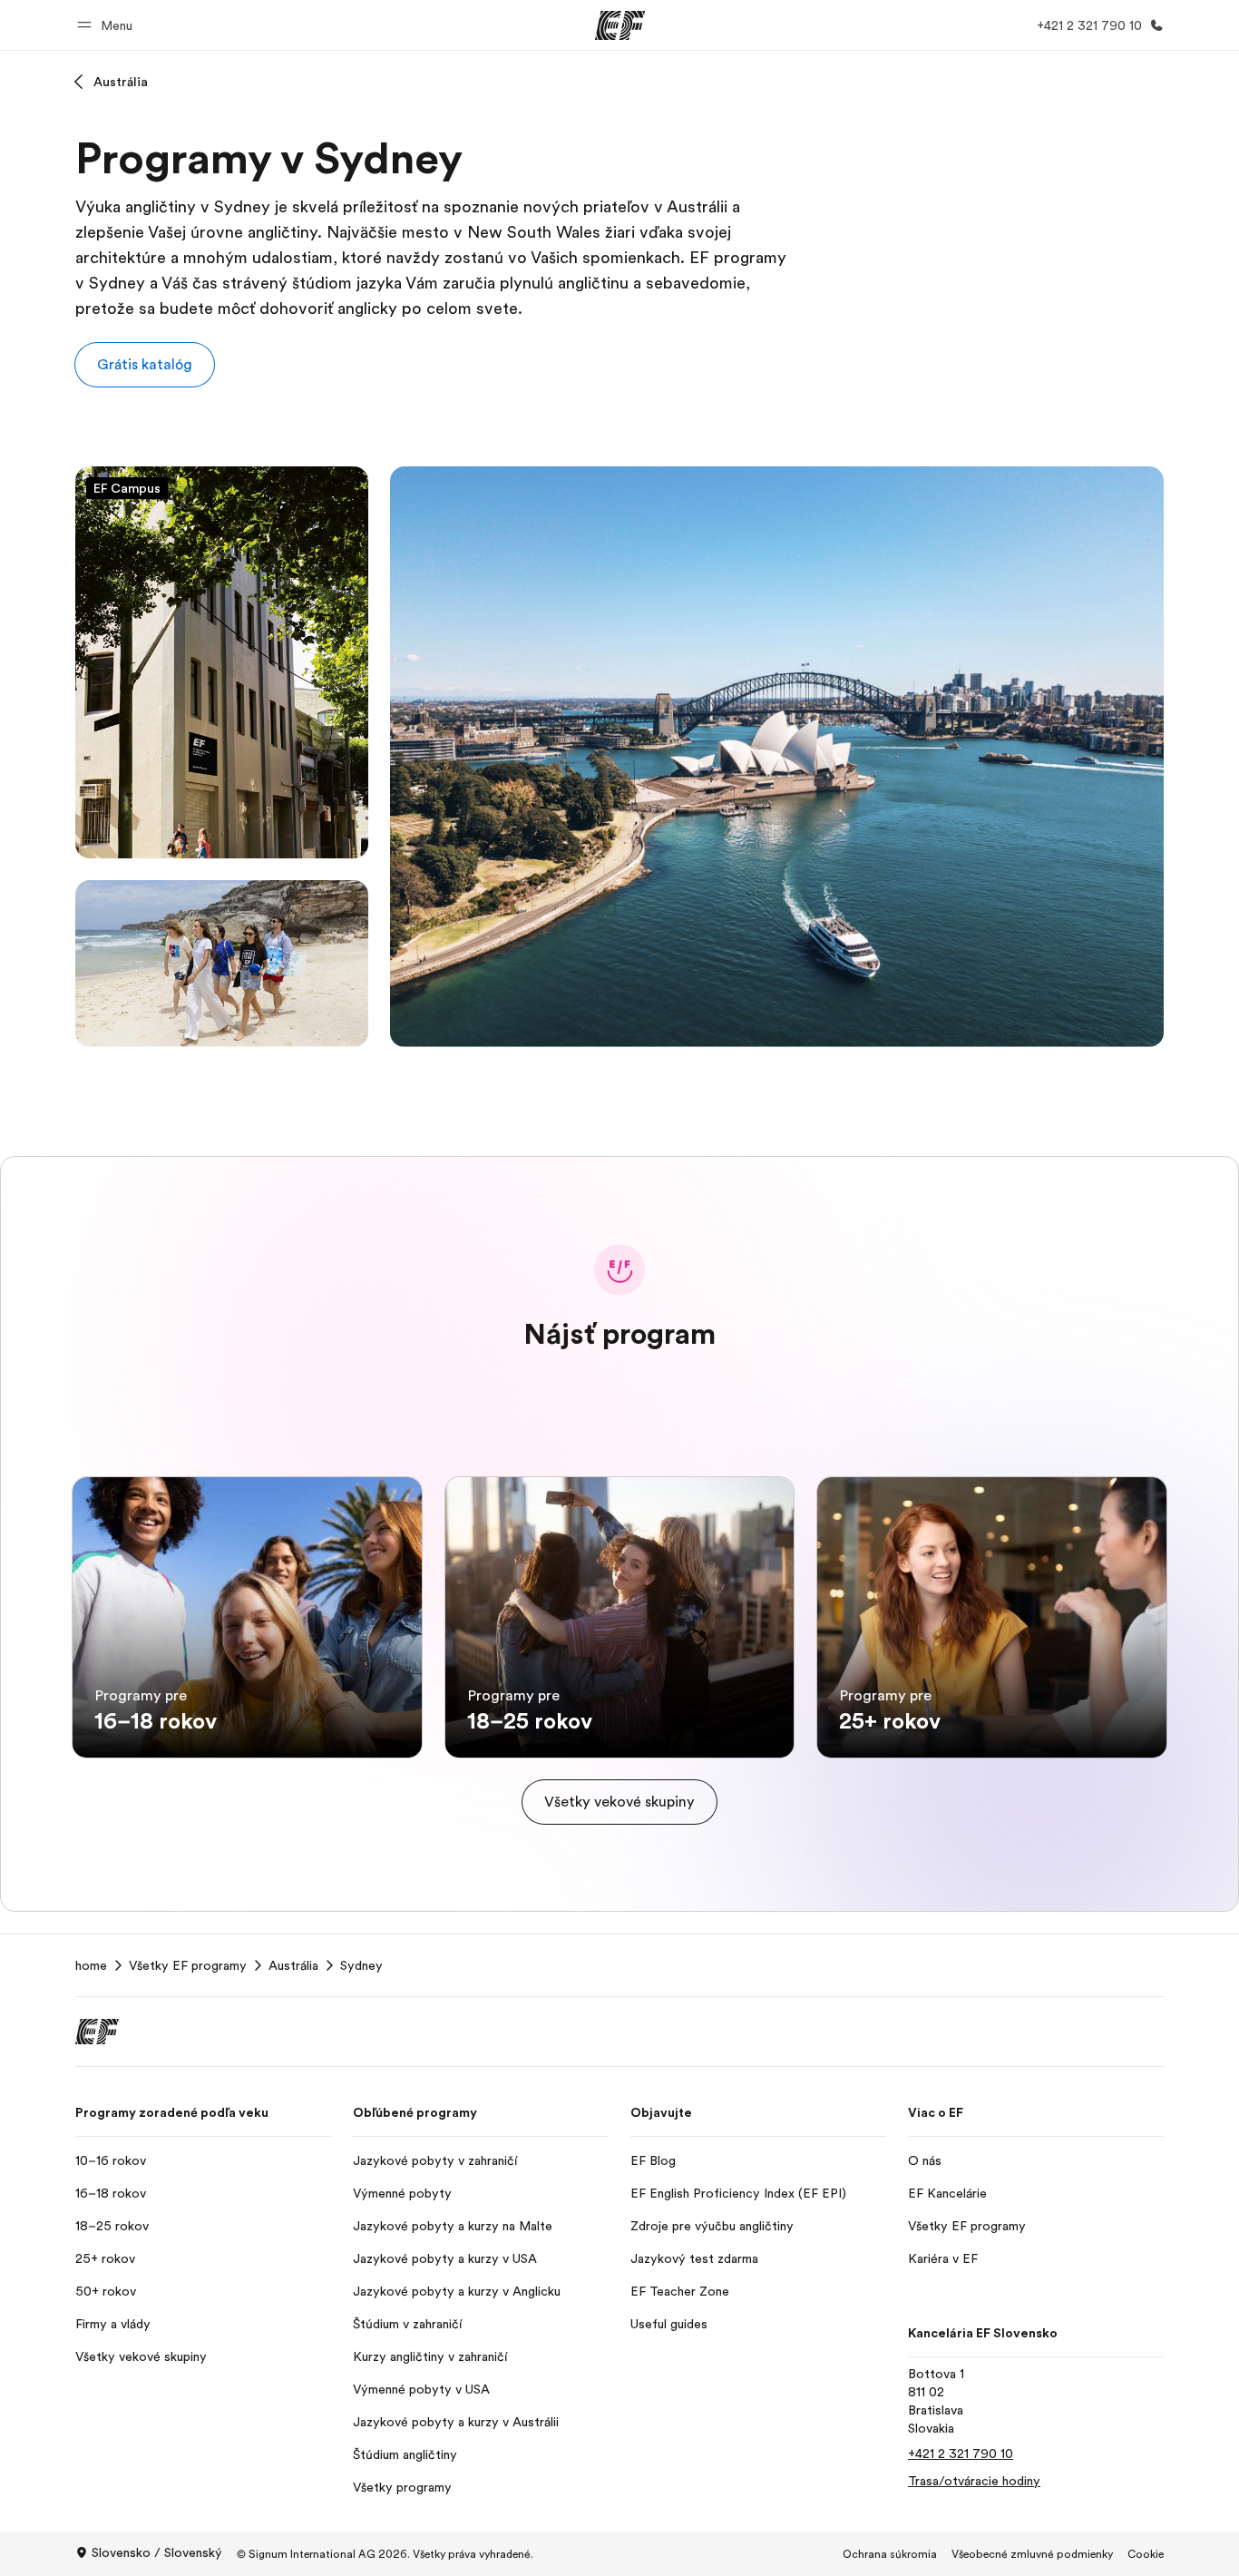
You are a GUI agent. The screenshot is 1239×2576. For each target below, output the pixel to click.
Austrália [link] (293, 1965)
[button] (107, 25)
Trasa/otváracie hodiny (974, 2481)
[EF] (620, 25)
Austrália (121, 82)
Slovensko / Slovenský (157, 2552)
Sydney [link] (361, 1965)
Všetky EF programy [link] (188, 1965)
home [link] (91, 1965)
